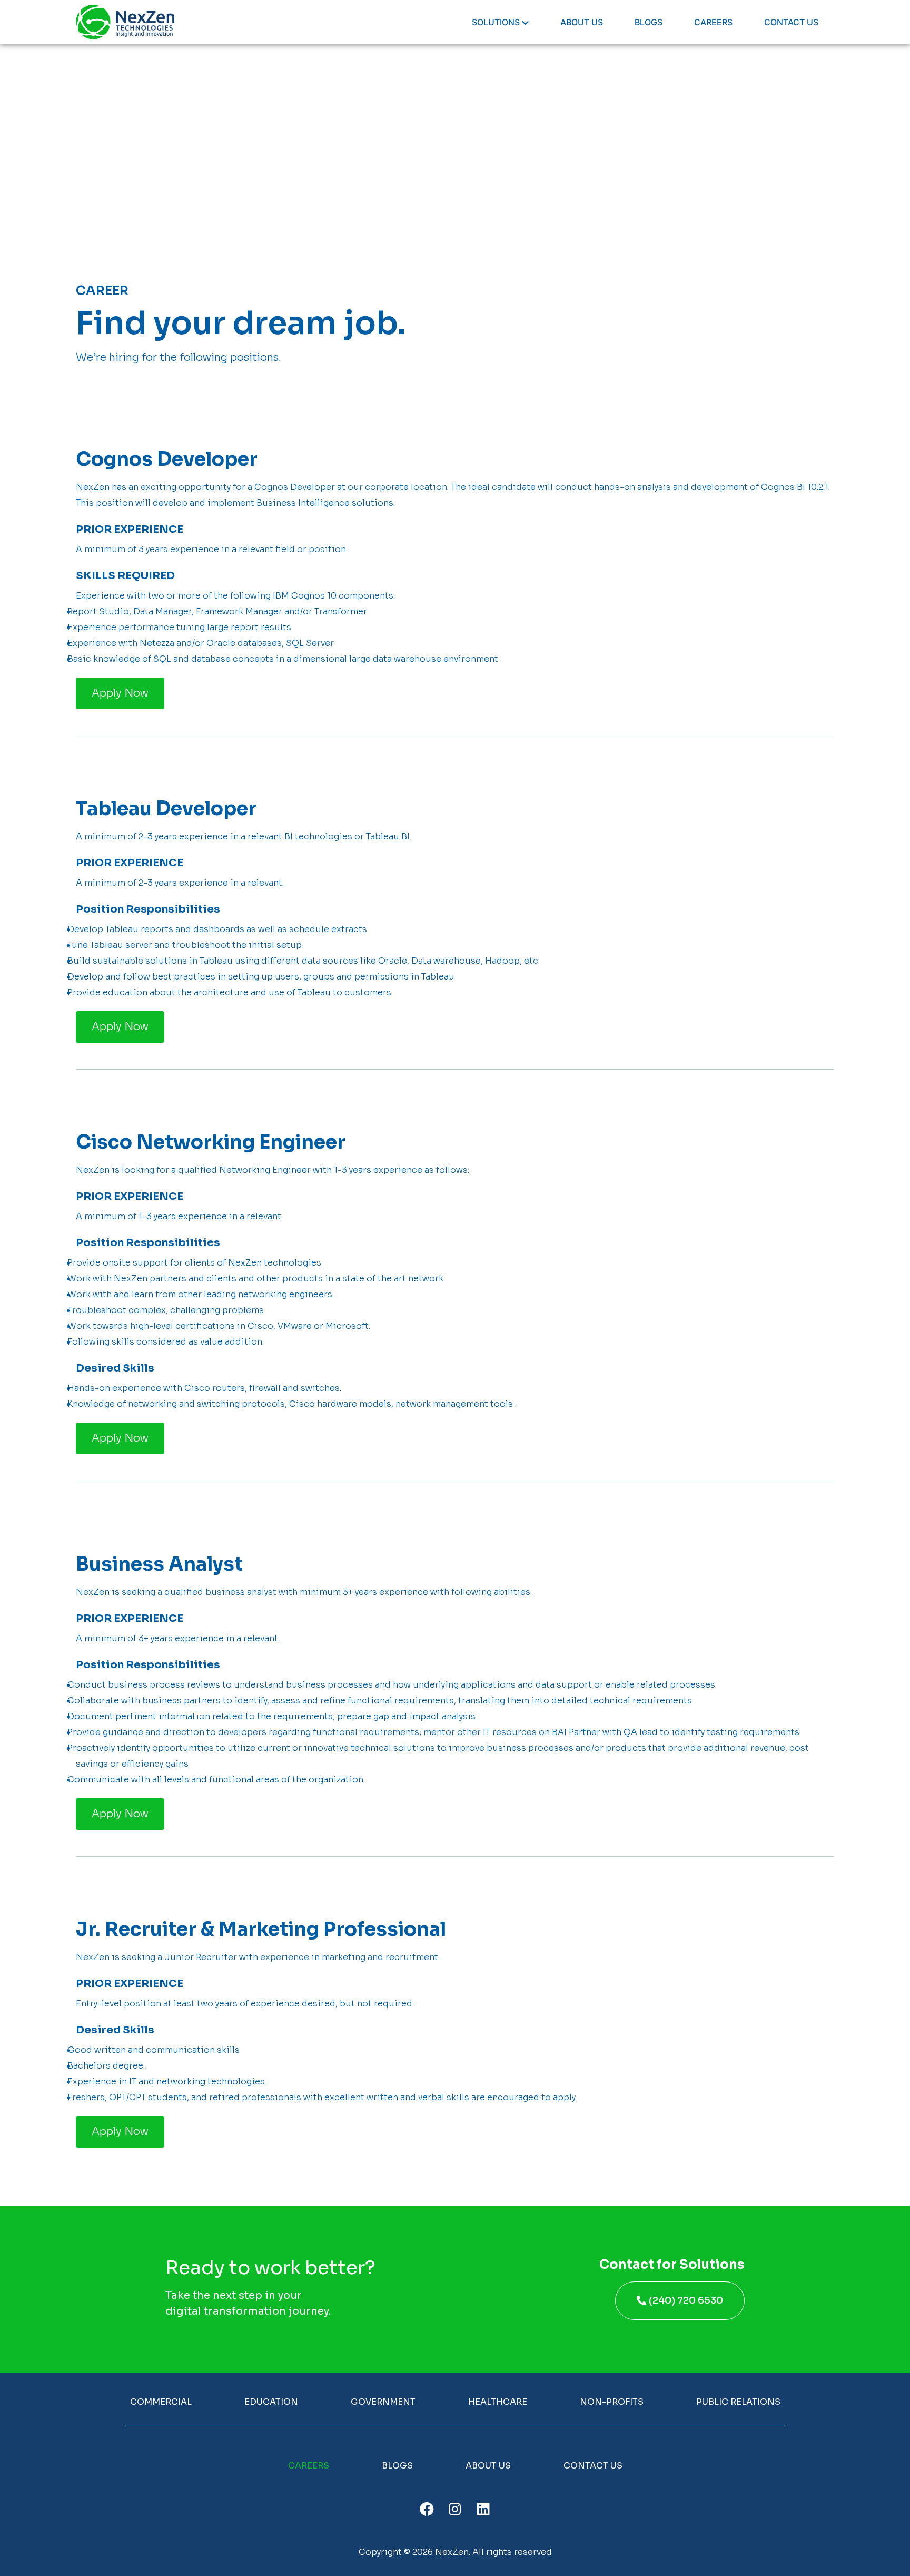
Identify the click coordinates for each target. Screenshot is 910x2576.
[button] (120, 693)
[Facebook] (427, 2508)
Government (383, 2402)
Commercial (161, 2402)
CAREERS (713, 22)
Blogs (397, 2466)
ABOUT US (582, 22)
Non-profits (612, 2402)
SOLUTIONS (497, 22)
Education (271, 2402)
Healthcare (498, 2402)
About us (488, 2466)
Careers (309, 2466)
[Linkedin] (483, 2508)
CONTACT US (791, 22)
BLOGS (649, 22)
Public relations (738, 2402)
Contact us (593, 2466)
